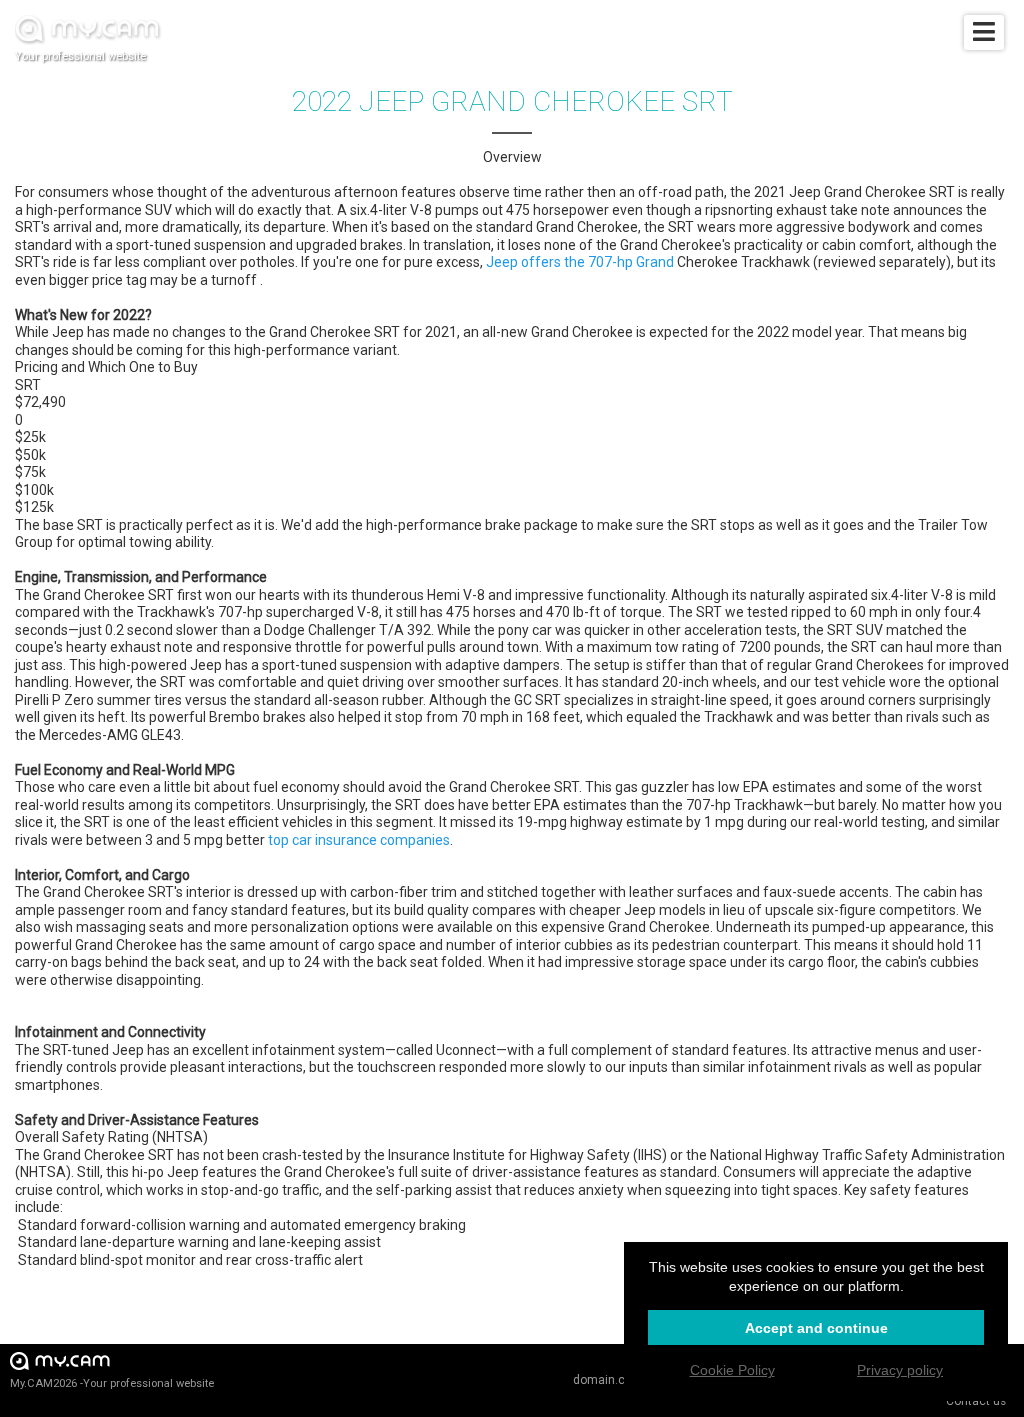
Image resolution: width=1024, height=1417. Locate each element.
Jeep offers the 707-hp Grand (580, 262)
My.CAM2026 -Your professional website (112, 1383)
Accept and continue (816, 1328)
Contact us (976, 1401)
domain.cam (608, 1380)
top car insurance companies (359, 840)
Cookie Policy (732, 1370)
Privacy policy (900, 1370)
